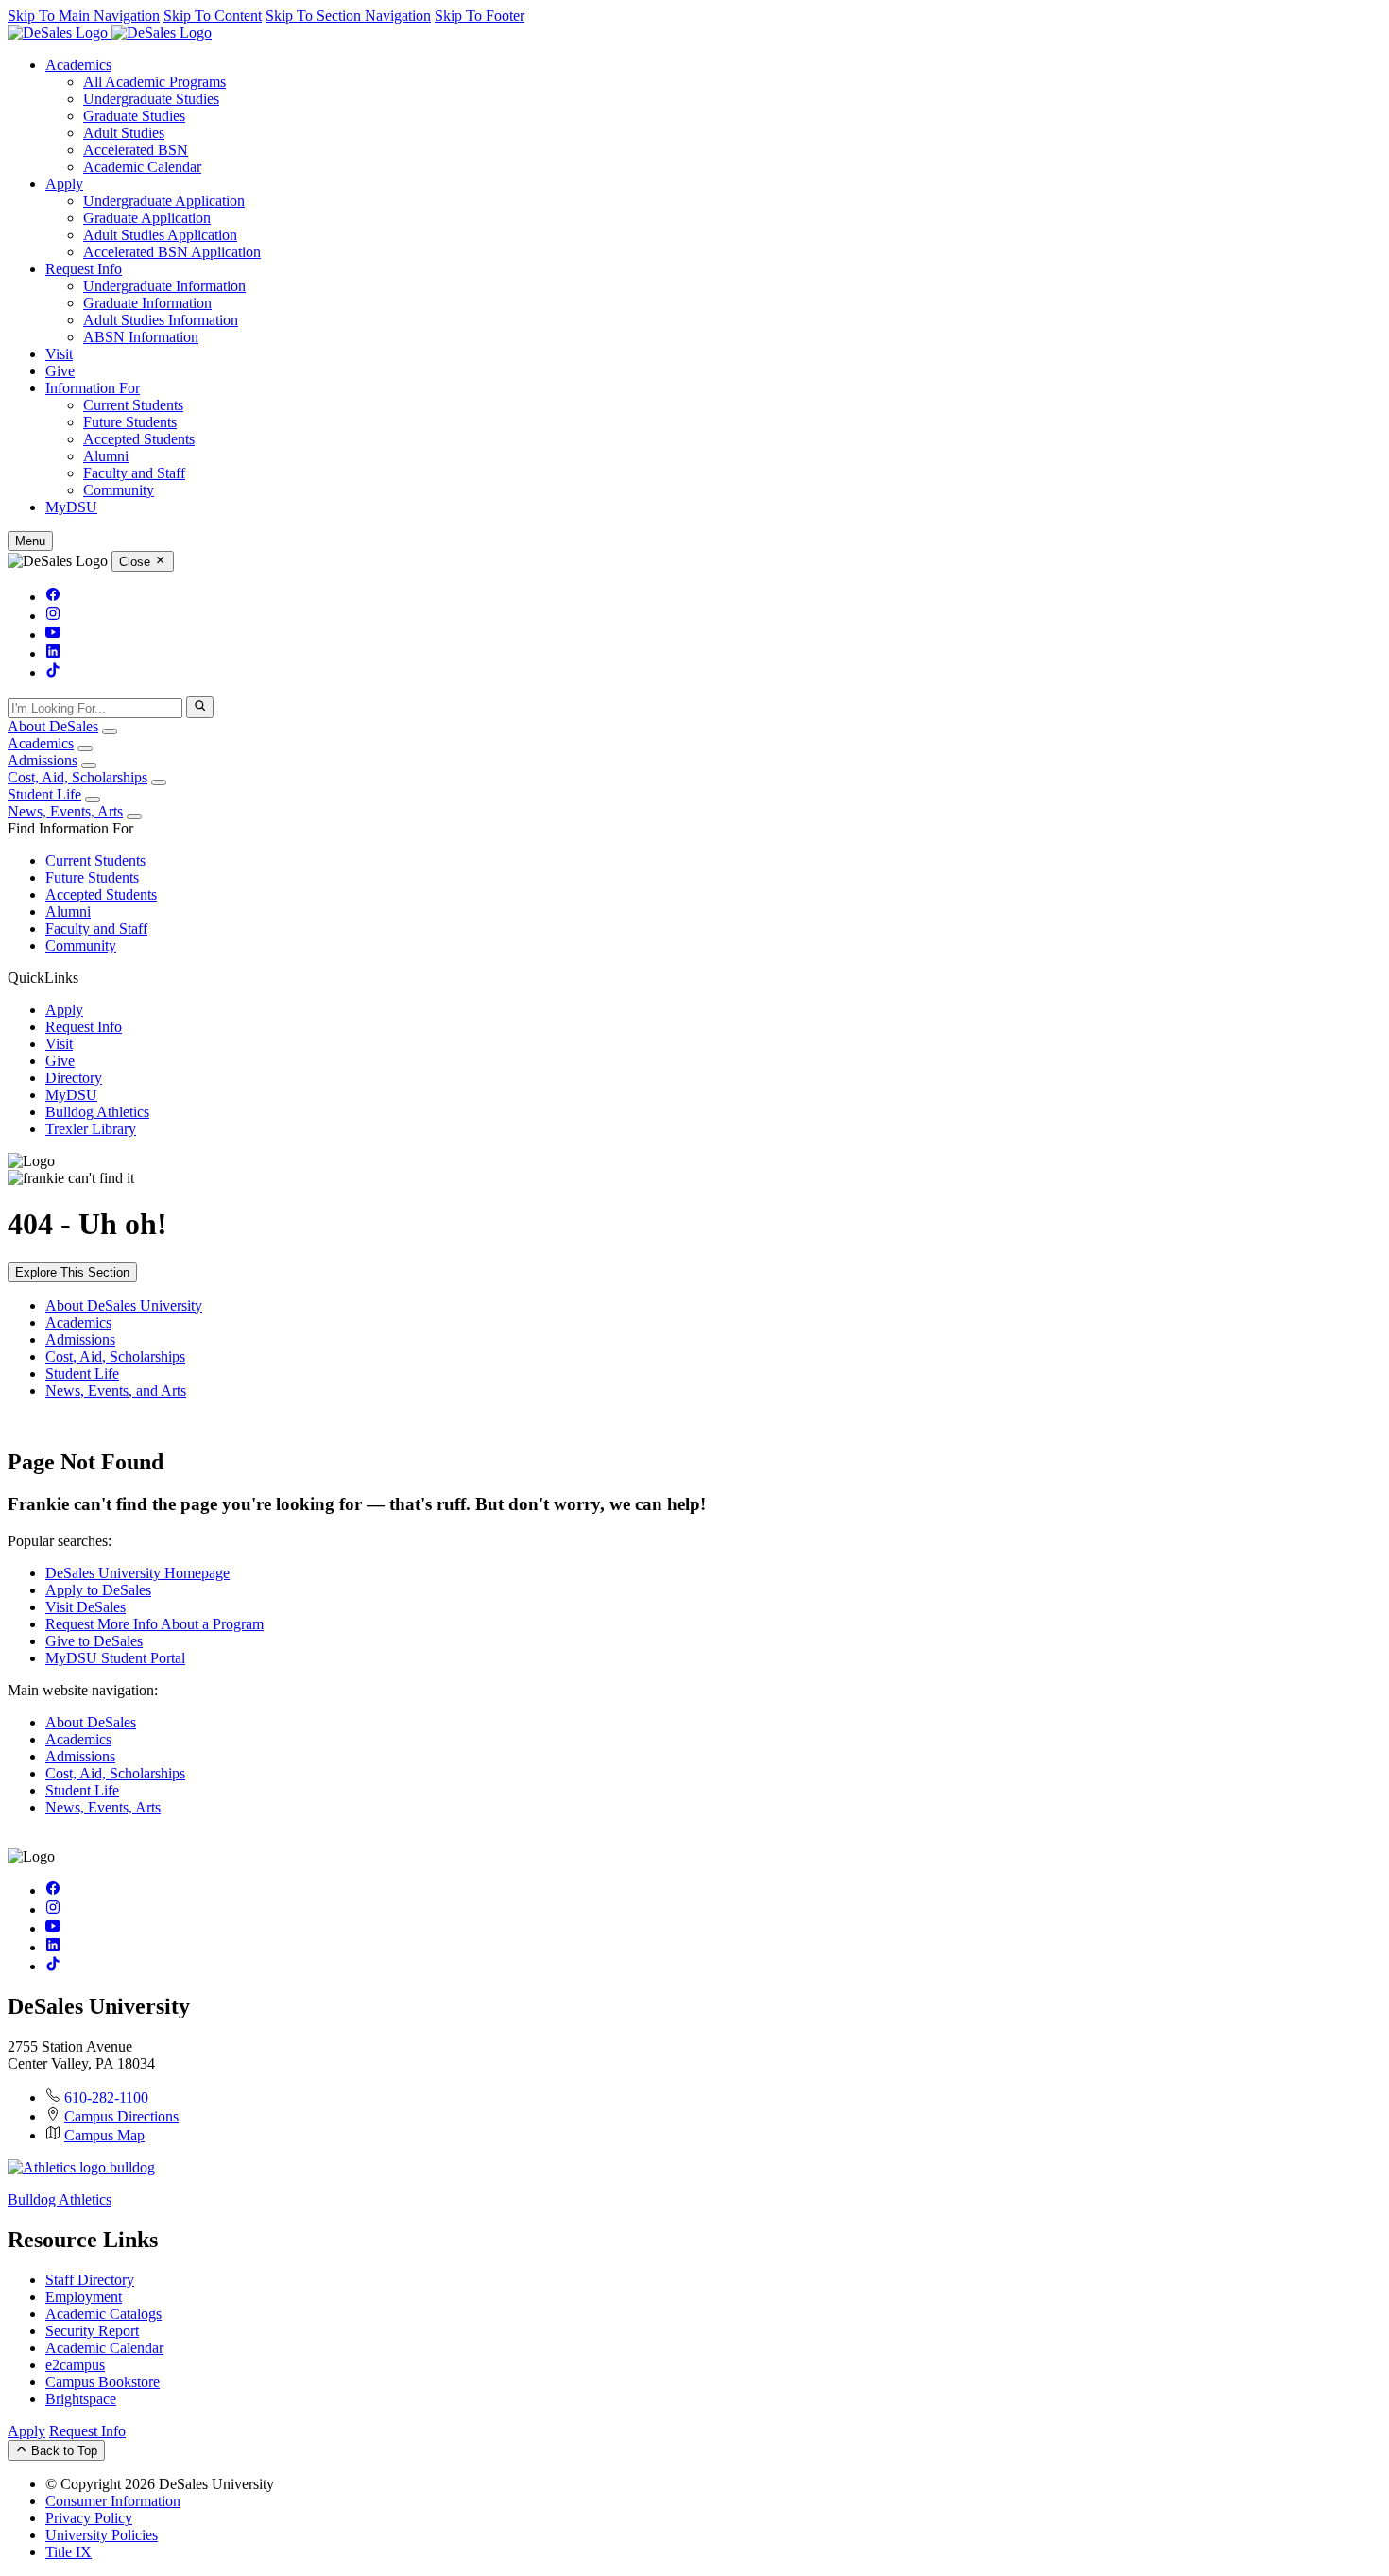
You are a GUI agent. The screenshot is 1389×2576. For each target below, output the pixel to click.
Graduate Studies (134, 116)
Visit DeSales (86, 1607)
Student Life (44, 794)
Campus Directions (121, 2116)
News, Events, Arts (65, 811)
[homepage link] (110, 33)
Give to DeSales (94, 1641)
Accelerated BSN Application (172, 252)
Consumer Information (113, 2501)
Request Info (84, 269)
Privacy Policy (89, 2518)
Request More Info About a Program (154, 1624)
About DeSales (53, 726)
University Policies (102, 2535)
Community (119, 490)
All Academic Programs (154, 82)
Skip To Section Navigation (348, 16)
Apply (64, 184)
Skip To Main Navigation (84, 16)
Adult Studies (124, 133)
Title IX (69, 2552)
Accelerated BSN (136, 150)
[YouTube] (53, 635)
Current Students (133, 405)
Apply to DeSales (98, 1590)
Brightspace (81, 2399)
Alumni (106, 456)
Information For (93, 388)
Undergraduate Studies (151, 99)
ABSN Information (141, 337)
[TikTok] (53, 672)
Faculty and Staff (134, 473)
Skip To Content (213, 16)
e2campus (75, 2365)
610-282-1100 (106, 2097)
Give (60, 371)
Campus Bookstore (103, 2382)
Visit (59, 354)
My (71, 507)
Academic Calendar (142, 167)
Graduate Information (147, 303)
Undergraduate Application (164, 201)
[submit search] (200, 707)
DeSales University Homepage (137, 1573)
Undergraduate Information (164, 286)
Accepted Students (139, 439)
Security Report (92, 2331)
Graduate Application (147, 218)
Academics (78, 65)
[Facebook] (53, 597)
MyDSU (71, 1095)
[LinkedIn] (53, 653)
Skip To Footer (480, 16)
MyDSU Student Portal (115, 1658)
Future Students (130, 422)
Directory (74, 1078)
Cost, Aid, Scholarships (77, 777)
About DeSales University (124, 1305)
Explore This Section (72, 1272)
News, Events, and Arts (116, 1391)
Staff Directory (90, 2280)
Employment (84, 2297)
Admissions (43, 760)
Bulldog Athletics (97, 1112)
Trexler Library (91, 1129)
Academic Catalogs (103, 2314)
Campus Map (104, 2135)
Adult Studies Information (161, 320)
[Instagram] (53, 616)
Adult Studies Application (160, 235)
